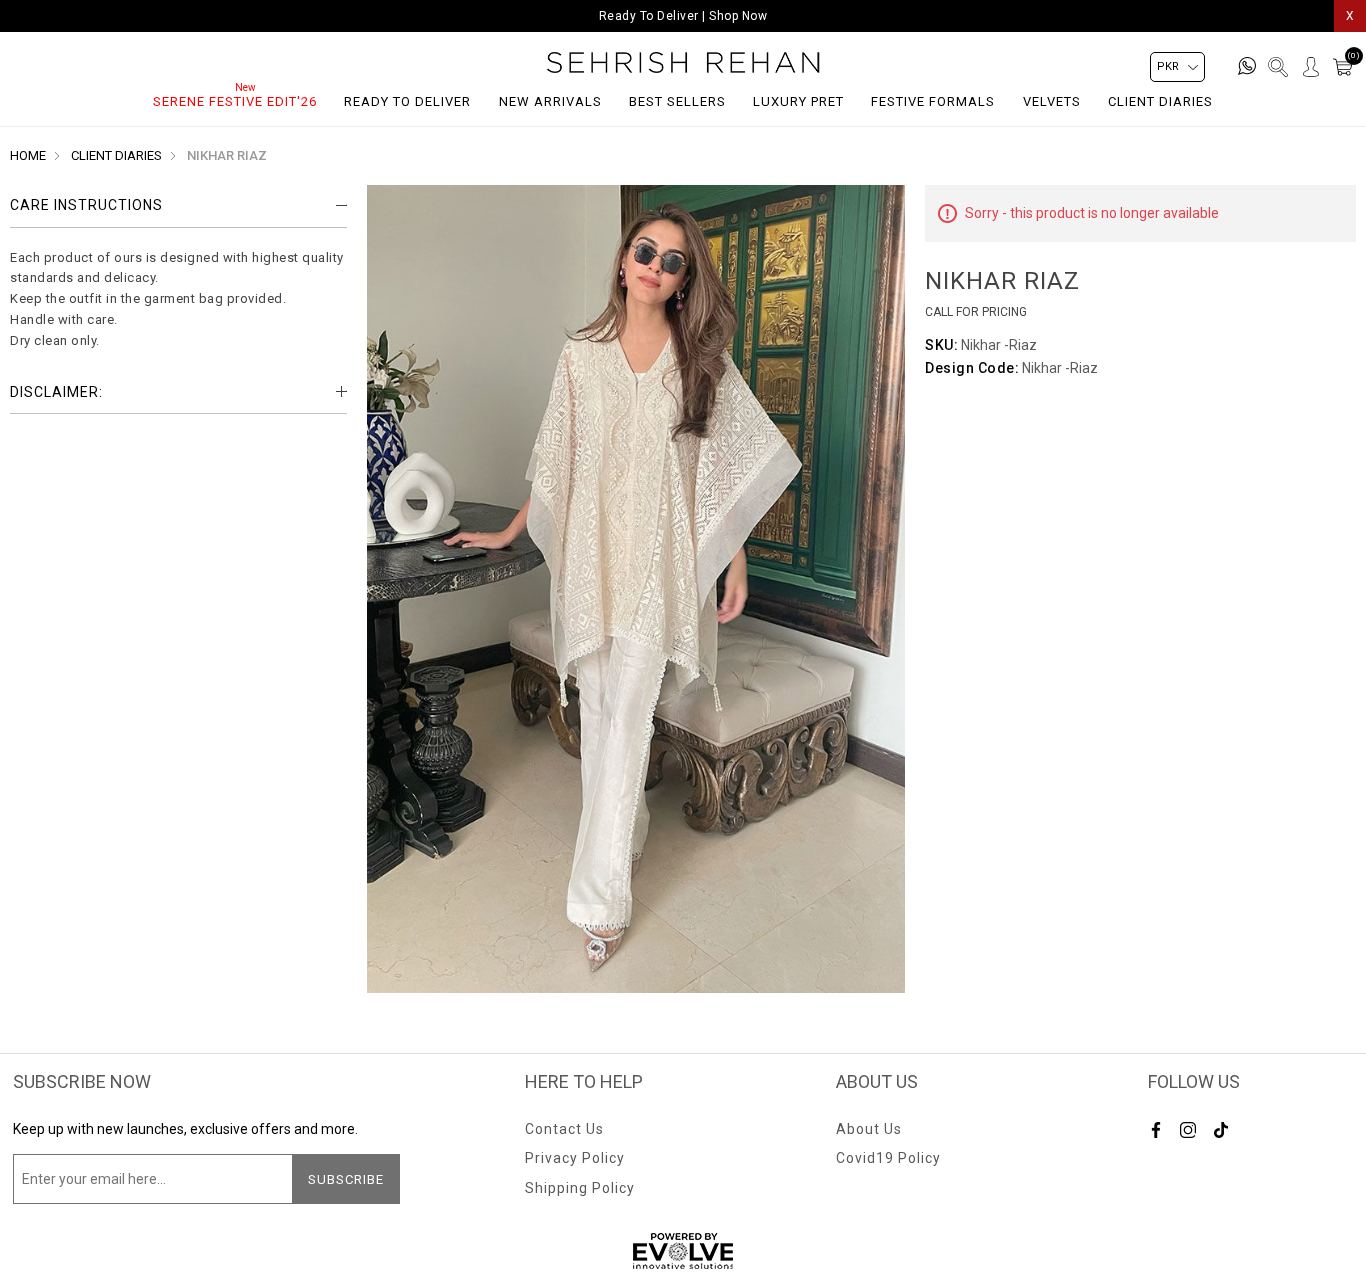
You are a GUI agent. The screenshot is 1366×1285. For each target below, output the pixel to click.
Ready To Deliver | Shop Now (683, 16)
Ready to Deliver (407, 101)
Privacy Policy (575, 1158)
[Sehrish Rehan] (683, 62)
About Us (869, 1129)
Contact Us (564, 1129)
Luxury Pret (798, 101)
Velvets (1052, 101)
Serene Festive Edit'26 (235, 101)
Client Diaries (1160, 101)
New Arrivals (550, 101)
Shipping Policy (580, 1188)
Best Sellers (677, 101)
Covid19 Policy (888, 1158)
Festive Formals (933, 101)
